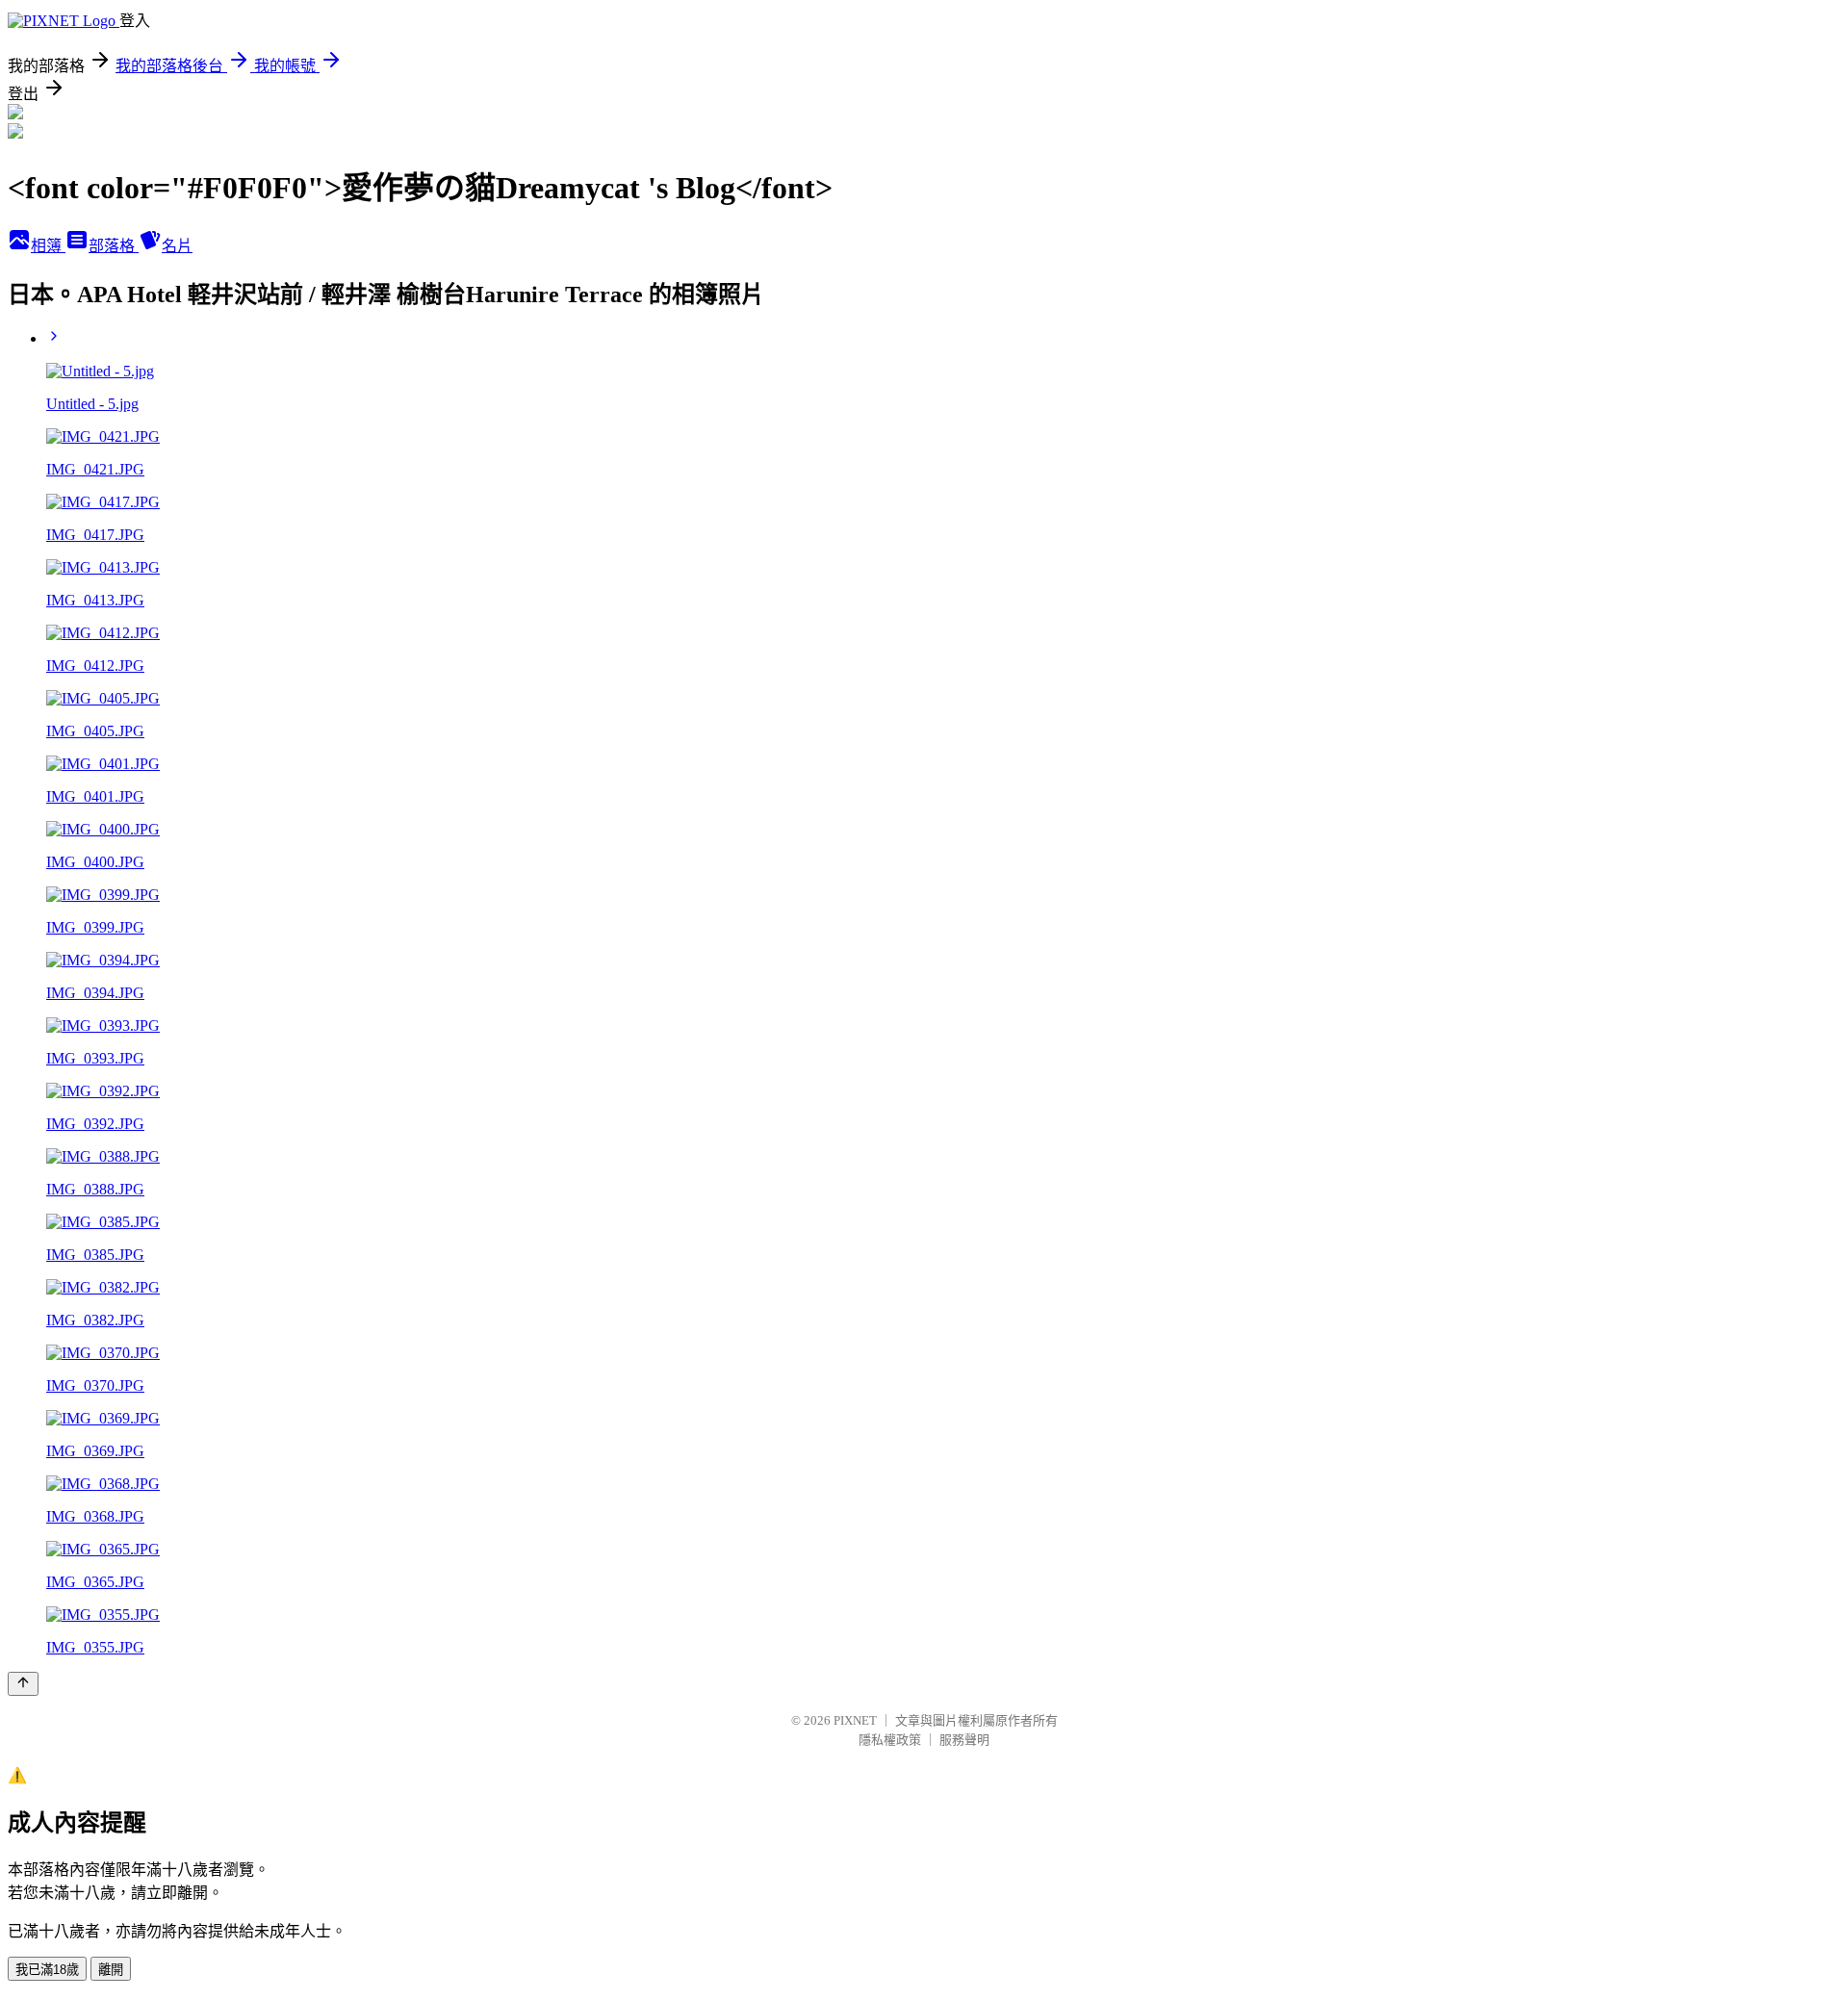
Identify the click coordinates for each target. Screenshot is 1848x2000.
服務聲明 (964, 1740)
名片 (177, 246)
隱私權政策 (890, 1740)
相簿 (48, 246)
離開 (111, 1970)
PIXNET (855, 1720)
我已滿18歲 (47, 1970)
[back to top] (23, 1684)
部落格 (114, 246)
